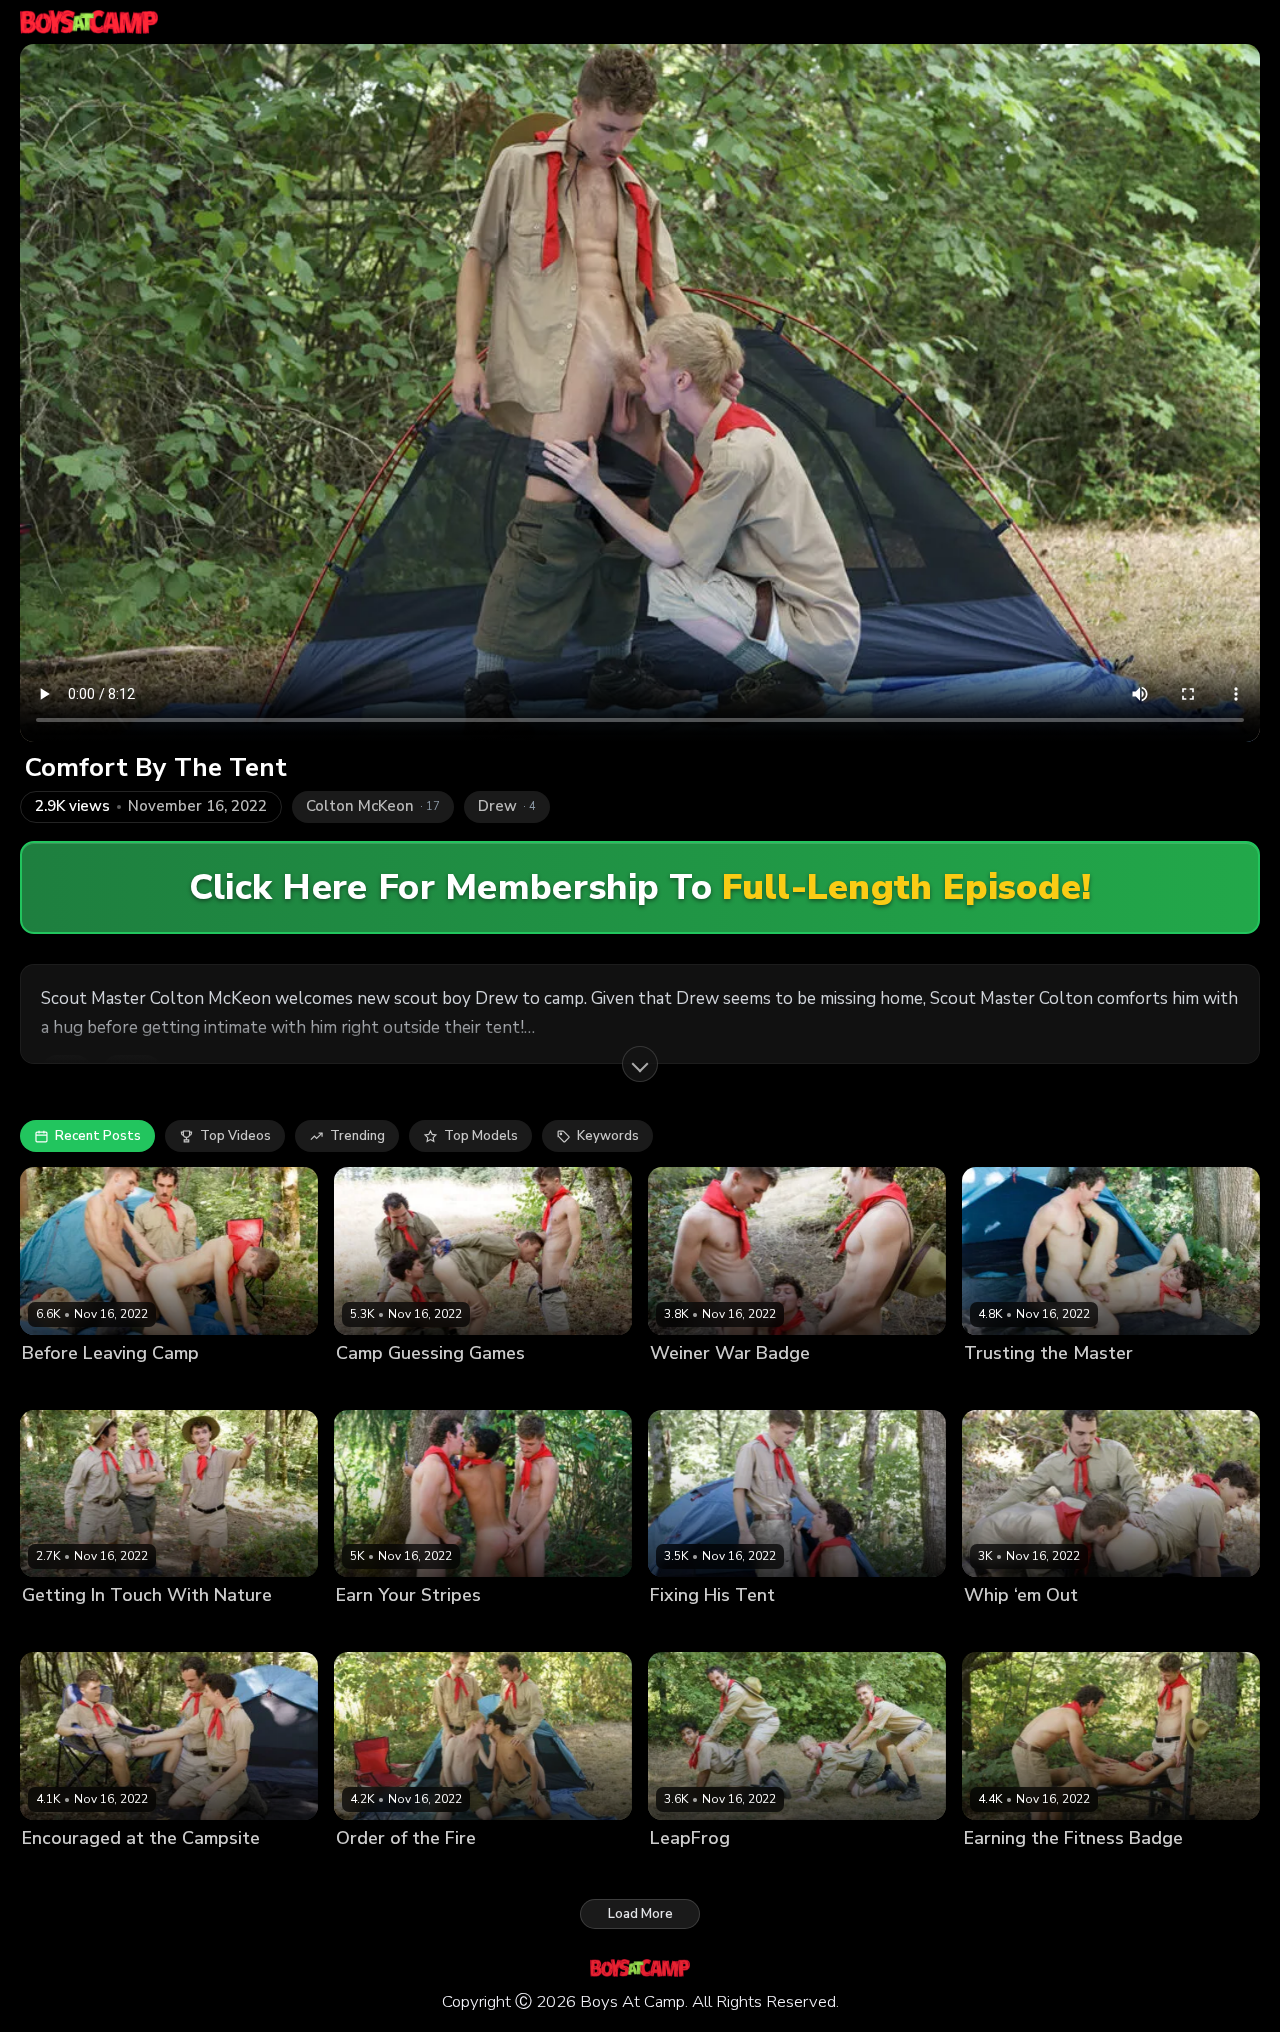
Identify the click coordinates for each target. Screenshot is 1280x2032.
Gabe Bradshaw (490, 1629)
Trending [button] (357, 1136)
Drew (456, 1871)
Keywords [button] (608, 1136)
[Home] (89, 22)
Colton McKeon (70, 1386)
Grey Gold (563, 1386)
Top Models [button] (481, 1136)
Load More (640, 1914)
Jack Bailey (251, 1386)
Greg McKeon (167, 1386)
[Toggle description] (640, 1064)
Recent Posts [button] (98, 1136)
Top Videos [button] (235, 1136)
